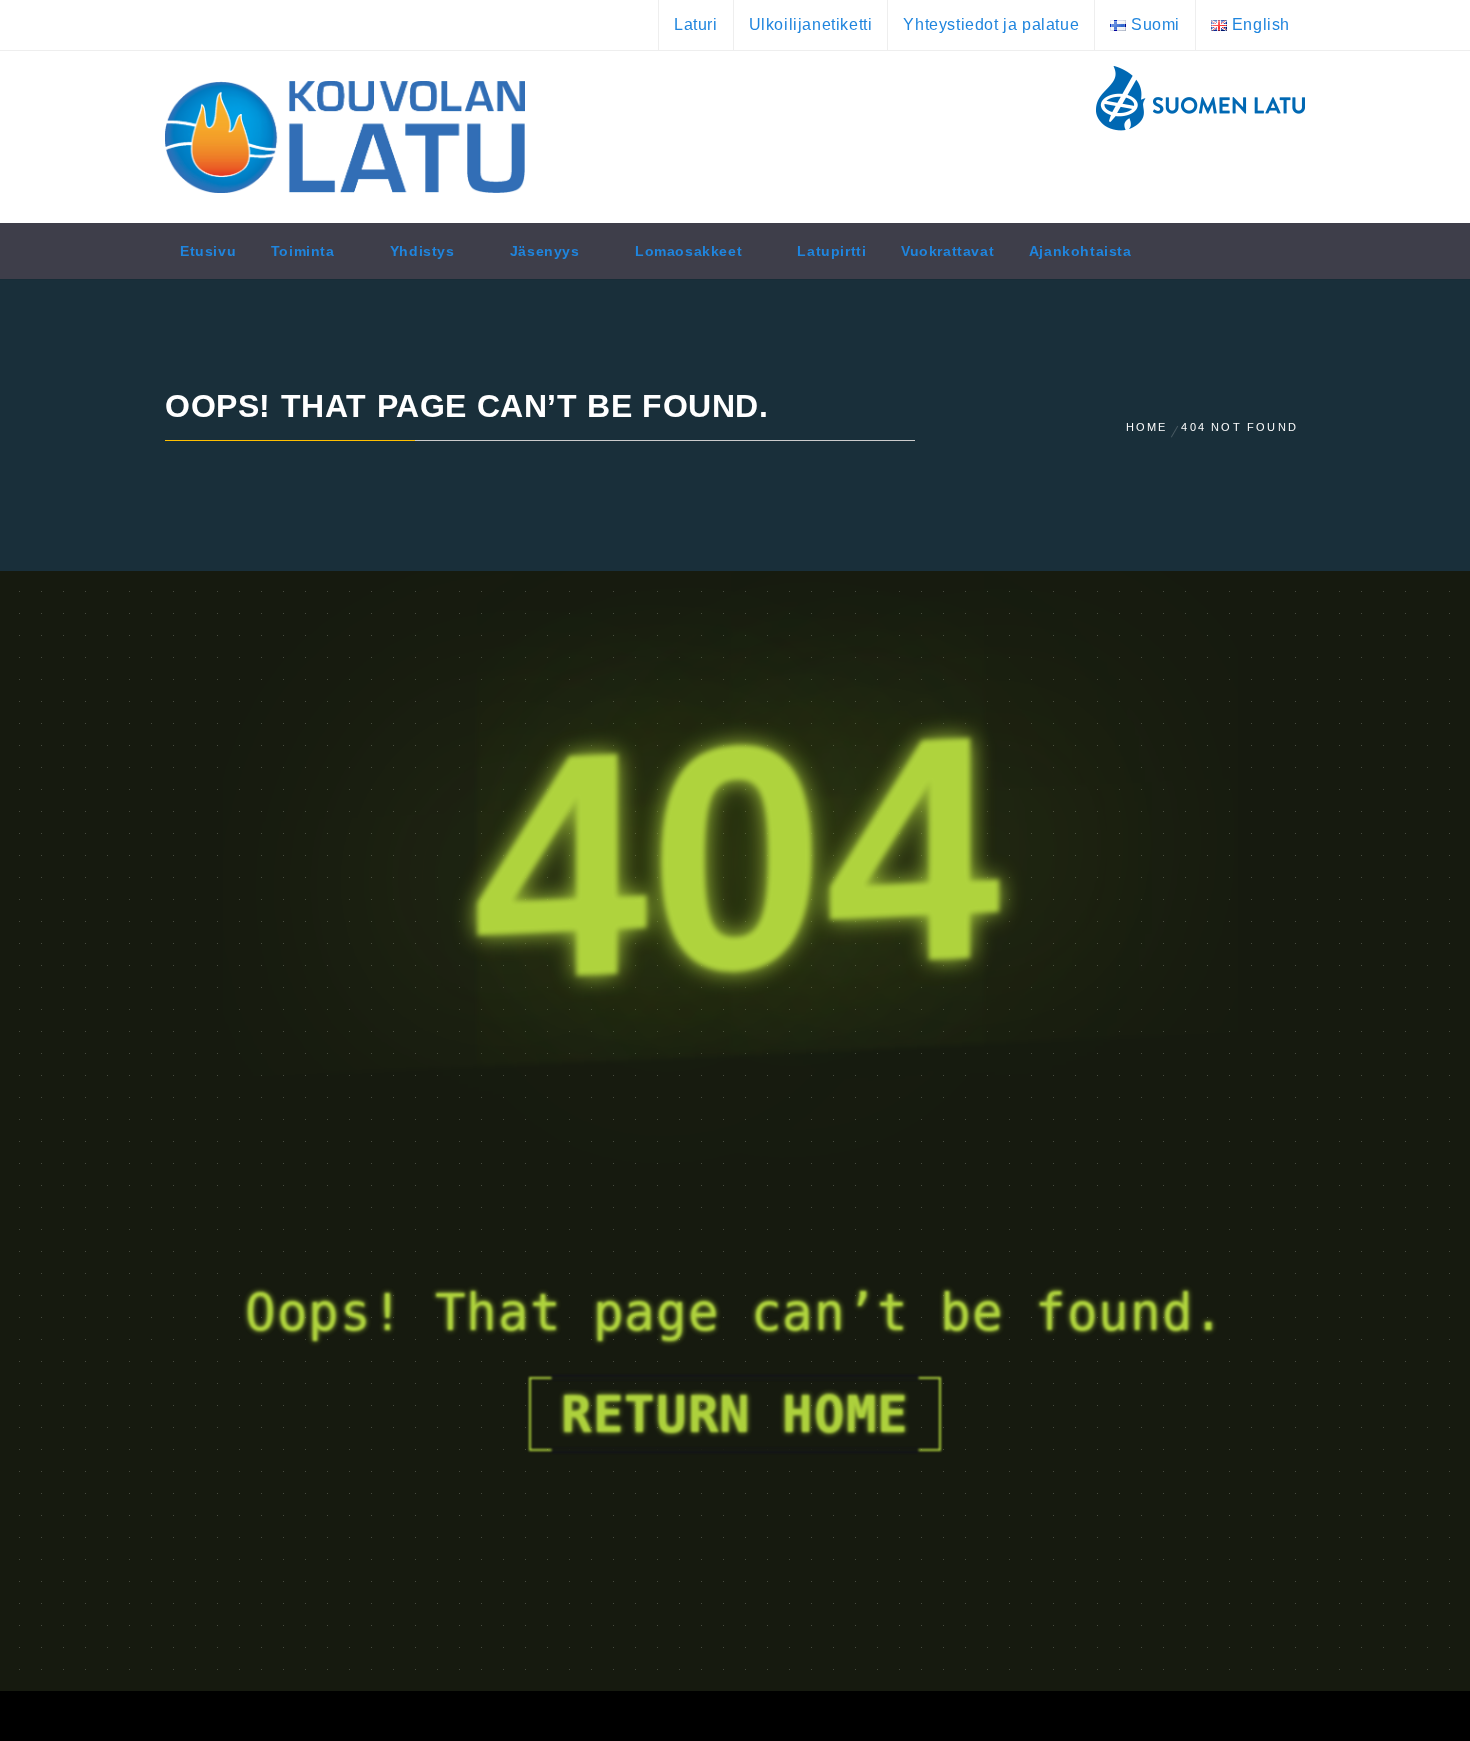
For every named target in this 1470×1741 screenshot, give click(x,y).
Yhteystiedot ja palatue (991, 24)
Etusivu (208, 251)
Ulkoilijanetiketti (811, 24)
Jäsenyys (545, 251)
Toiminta (303, 251)
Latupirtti (831, 251)
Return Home (735, 1414)
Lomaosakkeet (688, 251)
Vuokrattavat (947, 251)
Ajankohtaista (1080, 251)
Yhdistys (422, 251)
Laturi (696, 24)
